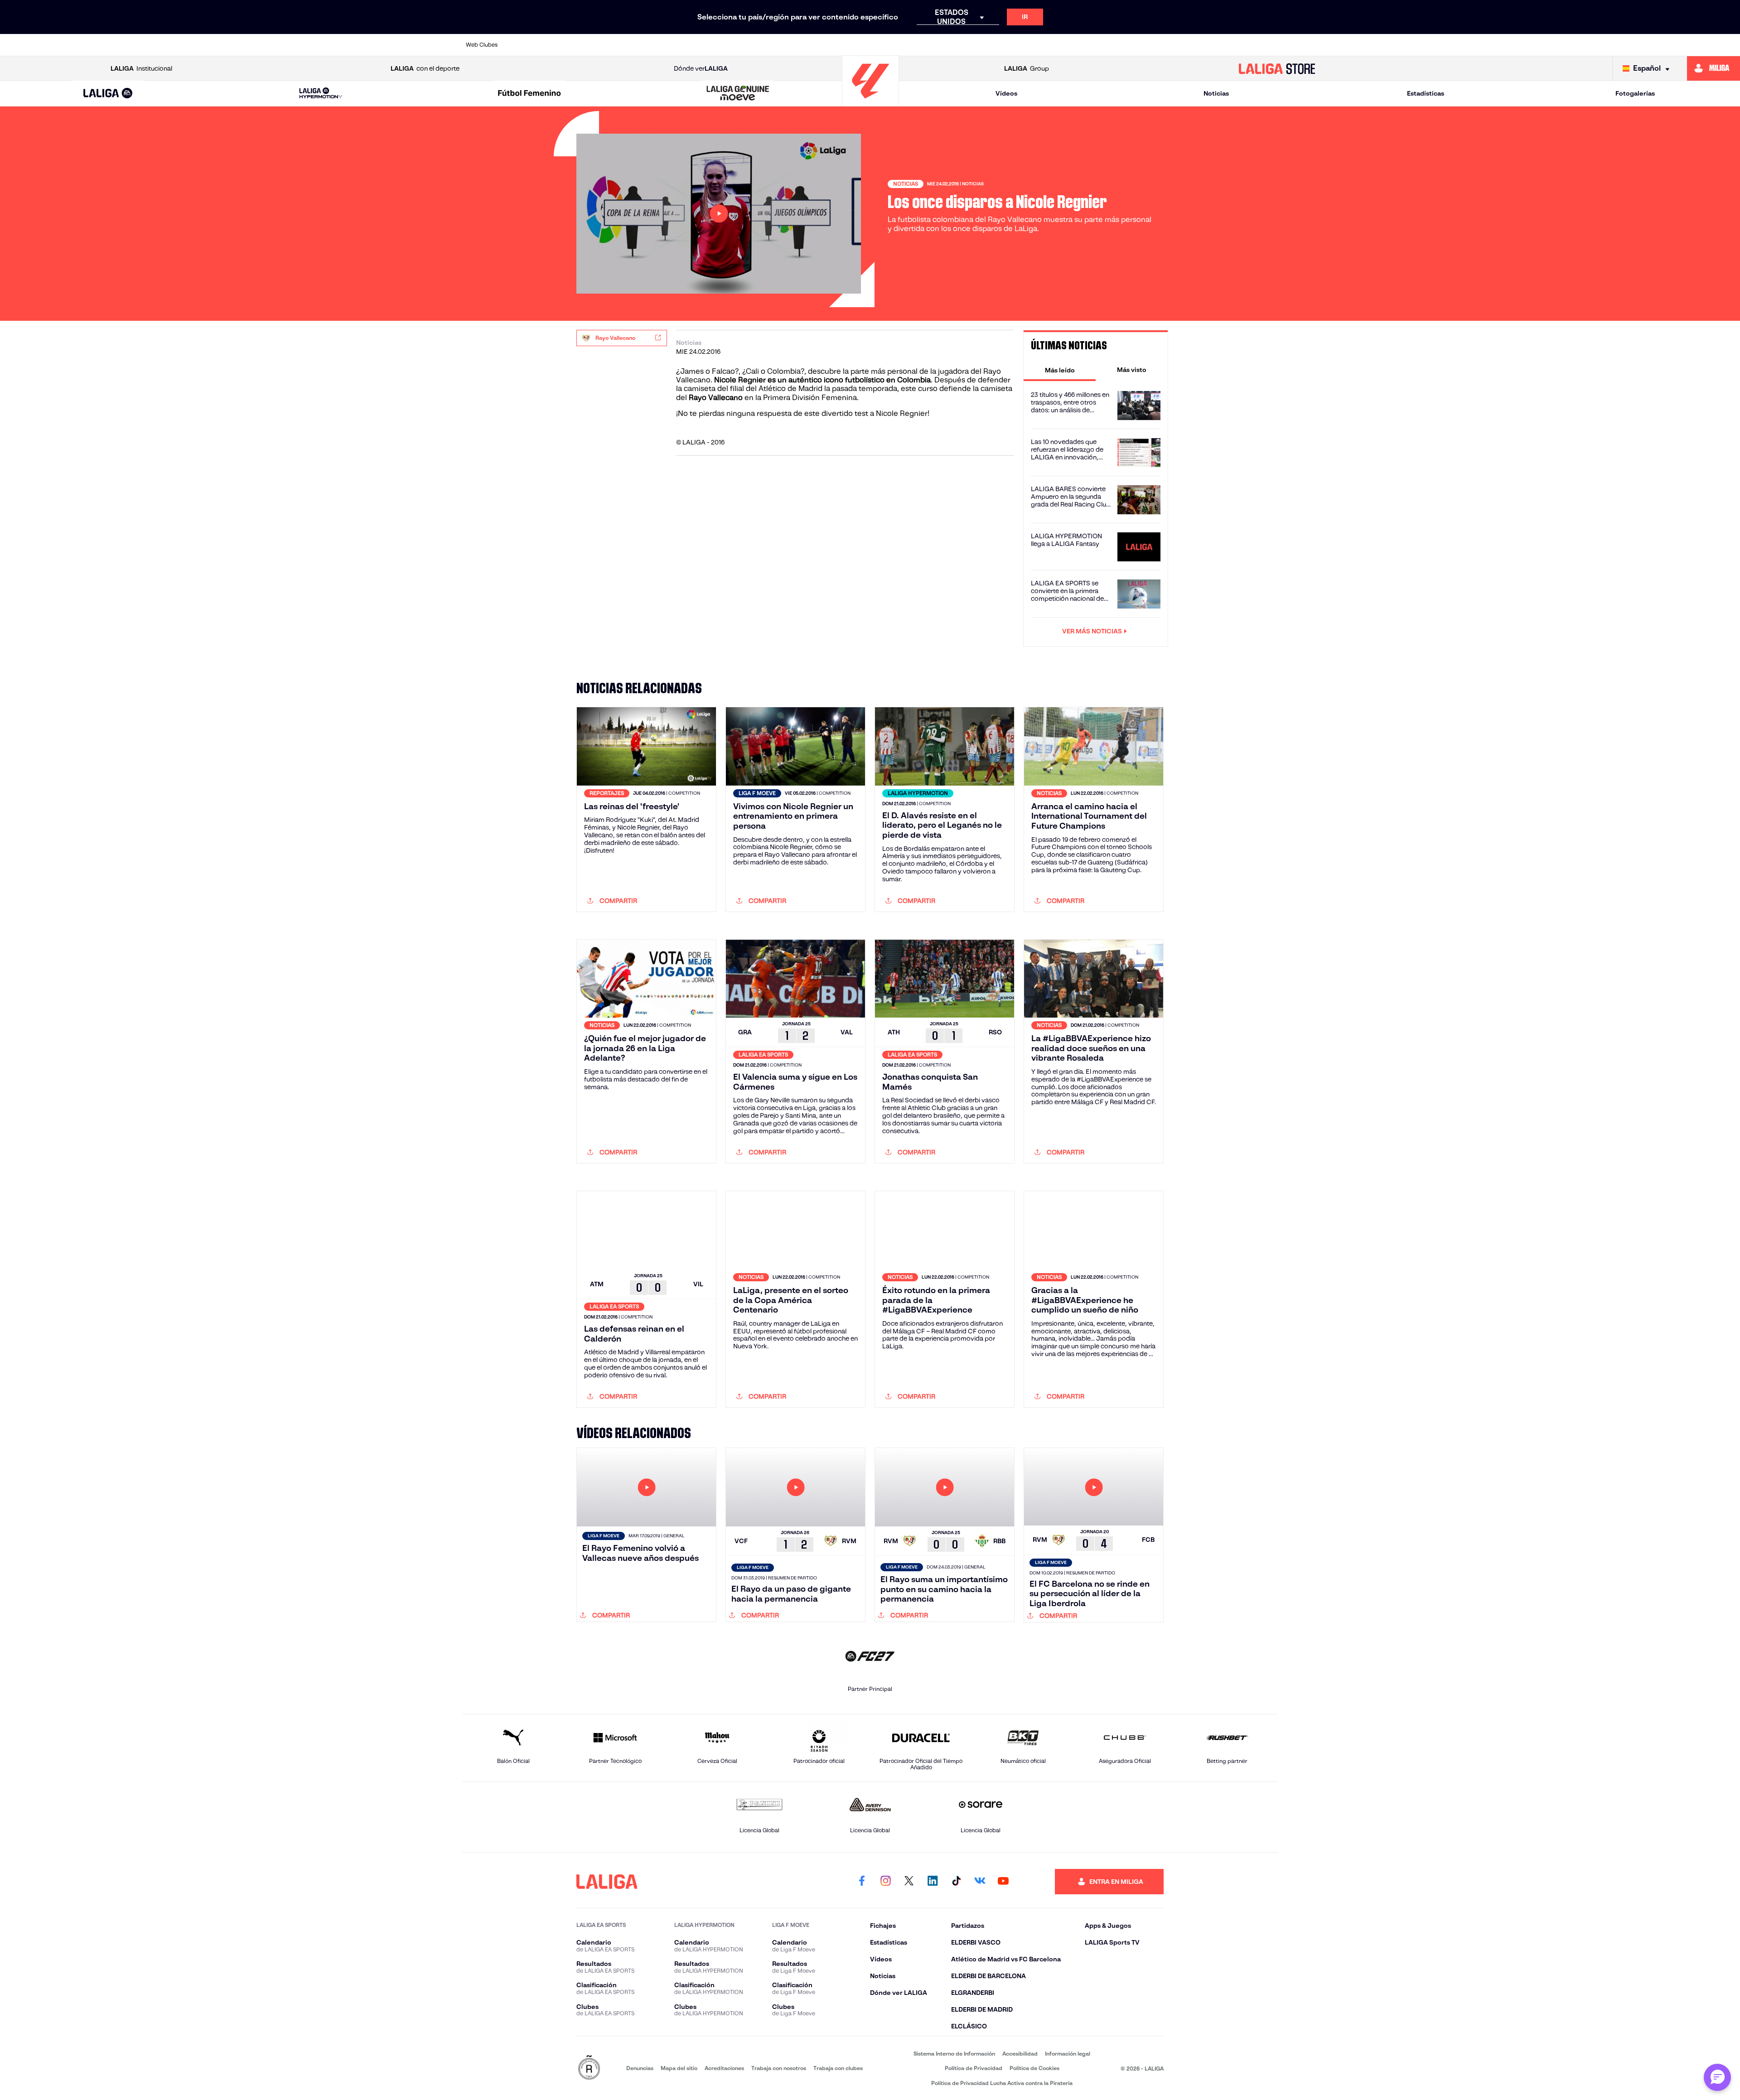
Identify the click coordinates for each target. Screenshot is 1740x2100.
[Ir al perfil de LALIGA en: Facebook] (862, 1882)
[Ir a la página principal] (870, 102)
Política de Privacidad (974, 2068)
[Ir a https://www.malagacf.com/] (879, 45)
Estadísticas (1426, 93)
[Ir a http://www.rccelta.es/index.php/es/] (646, 45)
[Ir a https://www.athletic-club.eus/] (530, 45)
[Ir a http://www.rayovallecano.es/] (957, 45)
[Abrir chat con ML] (1717, 2077)
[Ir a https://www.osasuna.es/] (607, 45)
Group (1027, 68)
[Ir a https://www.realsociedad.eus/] (1151, 45)
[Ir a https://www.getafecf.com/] (802, 45)
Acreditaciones (724, 2068)
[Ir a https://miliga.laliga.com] (1713, 68)
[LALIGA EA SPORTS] (108, 94)
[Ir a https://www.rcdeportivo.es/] (996, 45)
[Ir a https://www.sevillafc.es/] (1190, 45)
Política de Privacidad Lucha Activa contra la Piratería (1002, 2083)
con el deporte (425, 68)
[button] (108, 94)
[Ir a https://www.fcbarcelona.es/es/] (763, 45)
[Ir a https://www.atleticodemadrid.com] (568, 45)
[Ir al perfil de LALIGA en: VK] (980, 1882)
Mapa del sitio (679, 2068)
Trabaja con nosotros (779, 2068)
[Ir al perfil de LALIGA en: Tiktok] (956, 1882)
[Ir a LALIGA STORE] (1277, 68)
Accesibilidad (1020, 2054)
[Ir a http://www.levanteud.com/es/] (840, 45)
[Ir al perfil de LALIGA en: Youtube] (1003, 1882)
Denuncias (640, 2068)
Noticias (1216, 93)
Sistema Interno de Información (954, 2054)
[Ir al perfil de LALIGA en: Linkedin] (933, 1882)
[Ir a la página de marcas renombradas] (589, 2068)
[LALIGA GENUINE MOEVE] (738, 94)
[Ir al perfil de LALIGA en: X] (909, 1882)
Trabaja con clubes (838, 2068)
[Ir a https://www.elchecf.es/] (724, 45)
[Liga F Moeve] (529, 94)
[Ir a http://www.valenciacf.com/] (1228, 45)
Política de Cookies (1034, 2068)
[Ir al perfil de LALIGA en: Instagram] (885, 1882)
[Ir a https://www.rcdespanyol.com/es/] (1034, 45)
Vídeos (1006, 93)
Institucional (141, 68)
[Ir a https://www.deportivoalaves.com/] (685, 45)
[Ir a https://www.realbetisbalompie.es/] (1073, 45)
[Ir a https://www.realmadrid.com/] (1112, 45)
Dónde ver (701, 68)
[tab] (1060, 370)
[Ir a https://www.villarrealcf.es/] (1267, 45)
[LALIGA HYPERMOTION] (321, 94)
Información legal (1068, 2054)
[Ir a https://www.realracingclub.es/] (918, 45)
